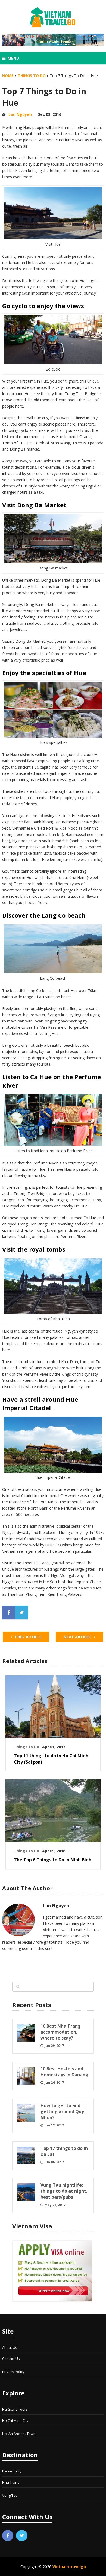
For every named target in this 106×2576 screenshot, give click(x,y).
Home (8, 76)
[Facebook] (8, 2536)
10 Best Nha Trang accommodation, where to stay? (61, 2032)
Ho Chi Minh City (15, 2420)
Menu (13, 58)
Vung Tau (10, 2495)
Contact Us (11, 2359)
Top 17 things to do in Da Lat (64, 2151)
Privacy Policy (13, 2372)
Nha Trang (11, 2482)
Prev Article (28, 1637)
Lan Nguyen (20, 114)
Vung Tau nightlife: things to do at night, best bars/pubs (64, 2191)
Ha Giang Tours (15, 2409)
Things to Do (32, 76)
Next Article (78, 1637)
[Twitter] (22, 2536)
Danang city (12, 2471)
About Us (10, 2347)
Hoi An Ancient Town (19, 2434)
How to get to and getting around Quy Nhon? (62, 2111)
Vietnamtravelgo (69, 2567)
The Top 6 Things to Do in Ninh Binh (53, 1860)
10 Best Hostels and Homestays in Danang (64, 2072)
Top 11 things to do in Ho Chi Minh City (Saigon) (51, 1759)
